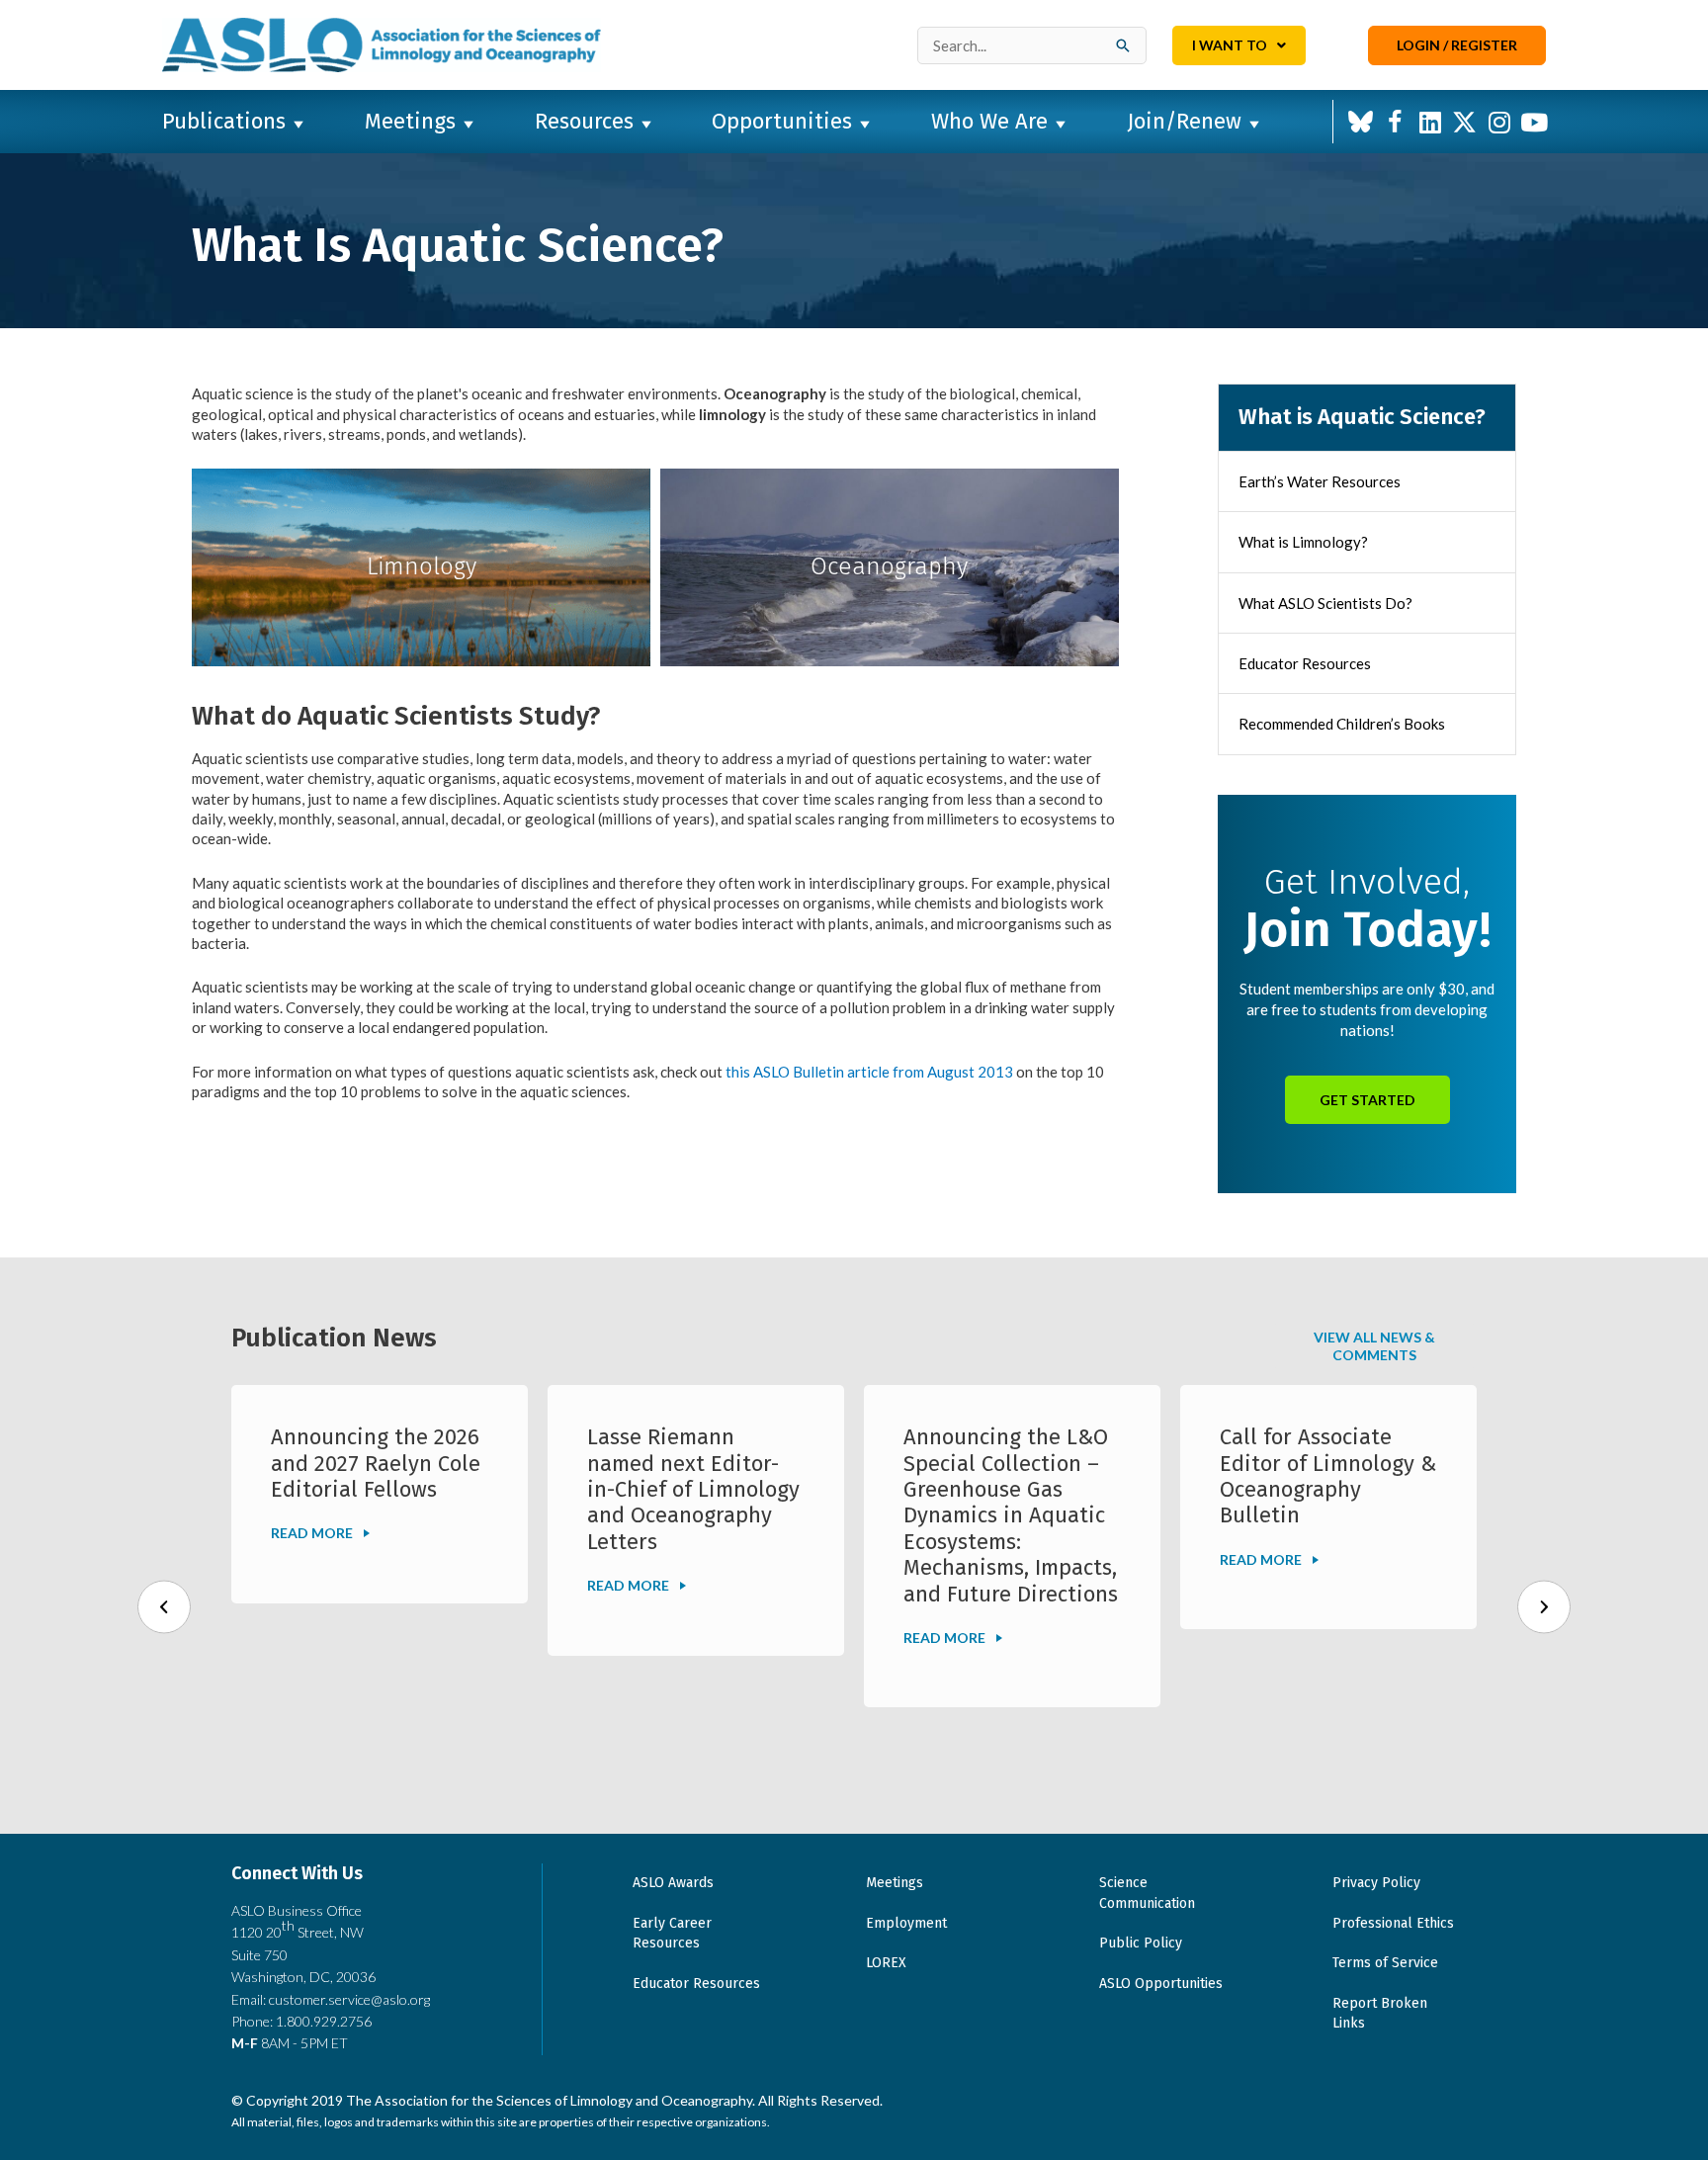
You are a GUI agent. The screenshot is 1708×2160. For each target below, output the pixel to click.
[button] (1361, 122)
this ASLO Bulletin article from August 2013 (869, 1072)
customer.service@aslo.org (349, 1999)
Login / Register (1457, 45)
